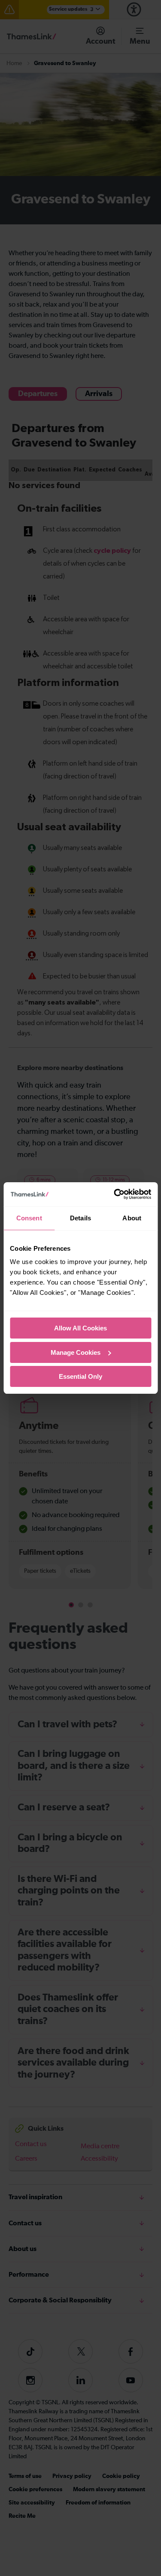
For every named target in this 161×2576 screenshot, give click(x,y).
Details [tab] (80, 1218)
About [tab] (132, 1218)
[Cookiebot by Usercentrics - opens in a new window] (115, 1194)
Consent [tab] (29, 1218)
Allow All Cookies (80, 1328)
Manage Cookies (76, 1352)
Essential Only (80, 1376)
